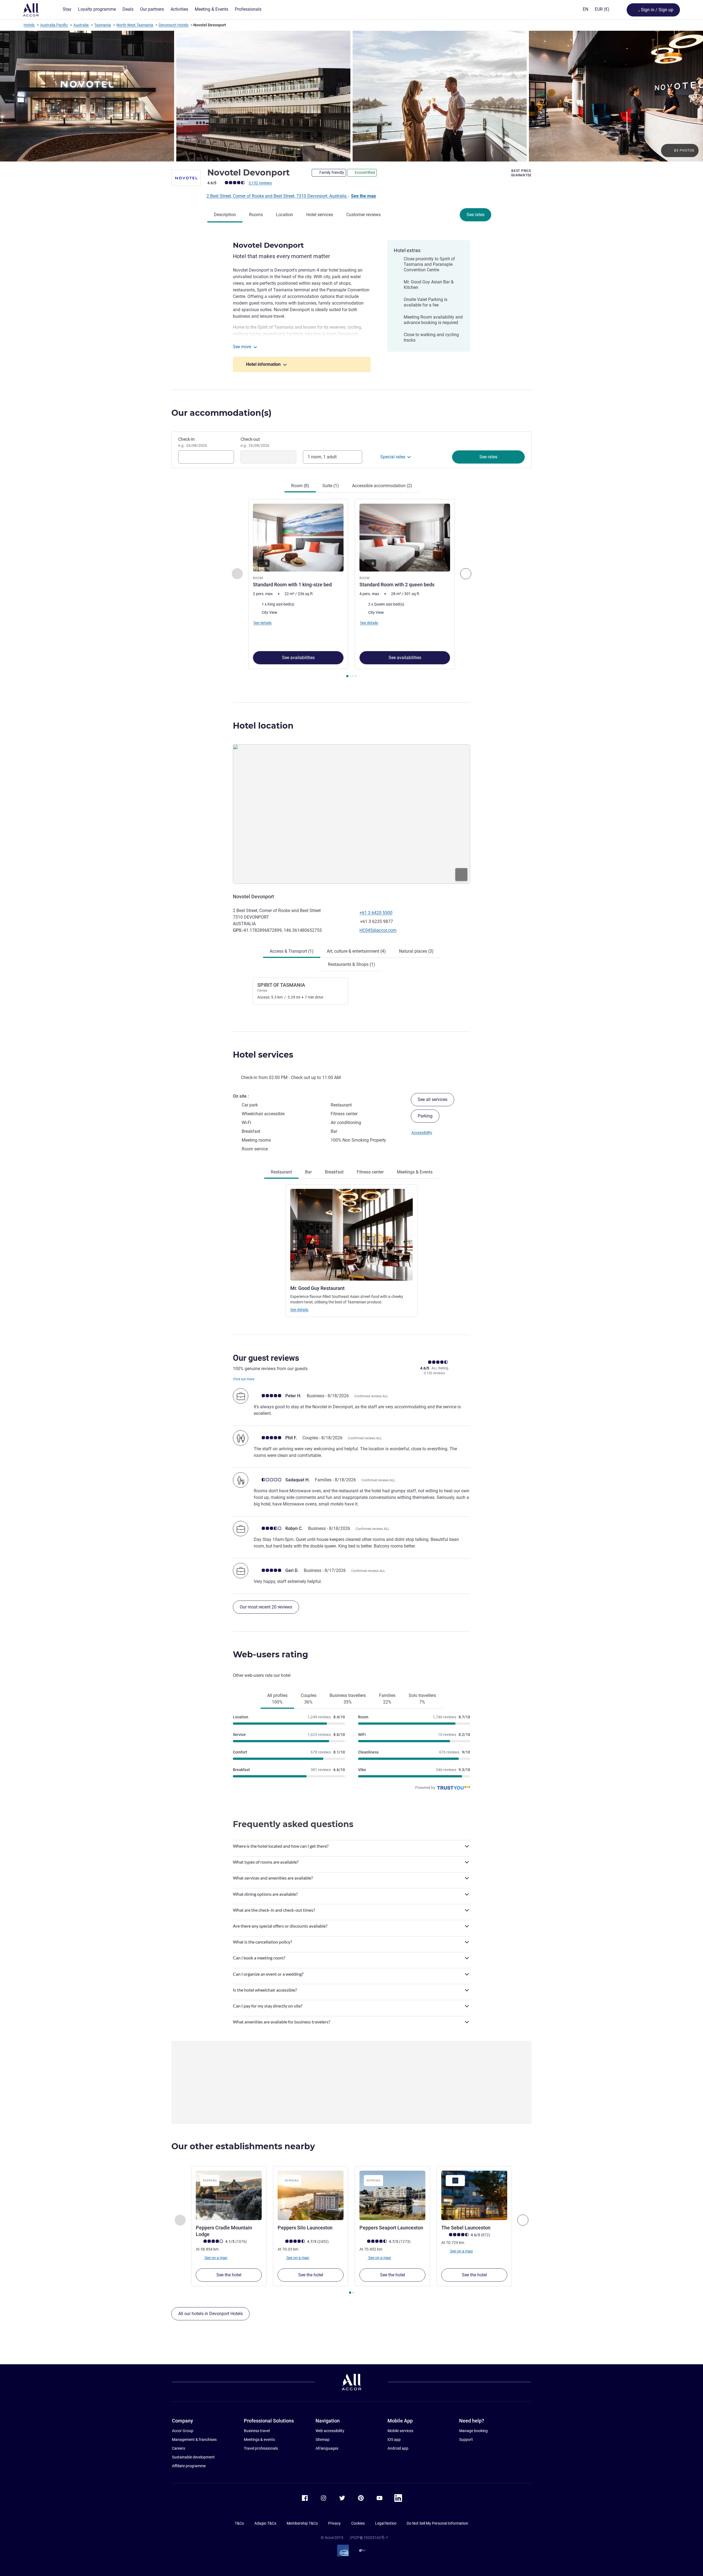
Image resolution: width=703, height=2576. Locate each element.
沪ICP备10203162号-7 (369, 2538)
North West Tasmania (135, 25)
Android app (398, 2448)
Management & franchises (194, 2440)
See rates (475, 215)
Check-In (193, 442)
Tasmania (103, 25)
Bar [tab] (308, 1172)
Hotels (29, 25)
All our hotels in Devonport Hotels (210, 2314)
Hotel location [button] (263, 726)
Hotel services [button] (263, 1055)
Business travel (257, 2431)
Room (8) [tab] (300, 486)
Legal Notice (386, 2523)
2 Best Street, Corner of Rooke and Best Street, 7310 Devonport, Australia (277, 196)
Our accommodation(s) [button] (221, 413)
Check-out (255, 442)
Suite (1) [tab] (331, 486)
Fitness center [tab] (370, 1172)
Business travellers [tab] (348, 1699)
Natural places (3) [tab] (416, 951)
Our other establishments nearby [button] (243, 2146)
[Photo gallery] (351, 96)
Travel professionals (261, 2448)
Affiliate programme (189, 2466)
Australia (81, 25)
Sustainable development (193, 2457)
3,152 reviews (260, 183)
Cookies (358, 2523)
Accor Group (183, 2431)
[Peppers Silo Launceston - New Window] (311, 2195)
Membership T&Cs (302, 2523)
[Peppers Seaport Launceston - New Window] (392, 2195)
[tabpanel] (351, 589)
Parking (425, 1116)
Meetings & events (259, 2440)
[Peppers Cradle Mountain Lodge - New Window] (229, 2195)
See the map (363, 196)
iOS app (394, 2440)
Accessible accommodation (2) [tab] (382, 486)
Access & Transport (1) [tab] (292, 951)
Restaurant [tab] (281, 1172)
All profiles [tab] (277, 1699)
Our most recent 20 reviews (266, 1607)
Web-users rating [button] (270, 1654)
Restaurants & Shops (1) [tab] (351, 964)
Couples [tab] (309, 1699)
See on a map (216, 2257)
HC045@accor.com (378, 930)
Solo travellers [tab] (422, 1699)
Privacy (334, 2523)
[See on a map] (351, 814)
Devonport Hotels (174, 25)
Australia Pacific (54, 25)
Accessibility (422, 1133)
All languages (327, 2448)
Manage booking (473, 2431)
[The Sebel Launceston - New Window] (474, 2195)
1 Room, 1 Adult (322, 457)
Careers (178, 2448)
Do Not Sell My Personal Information (437, 2523)
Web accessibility (330, 2431)
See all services (433, 1099)
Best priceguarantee (521, 173)
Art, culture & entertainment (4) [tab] (356, 951)
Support (466, 2440)
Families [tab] (387, 1699)
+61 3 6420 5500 (376, 913)
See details (299, 1310)
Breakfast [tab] (334, 1172)
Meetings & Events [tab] (415, 1172)
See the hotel (229, 2275)
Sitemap (323, 2440)
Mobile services (400, 2431)
